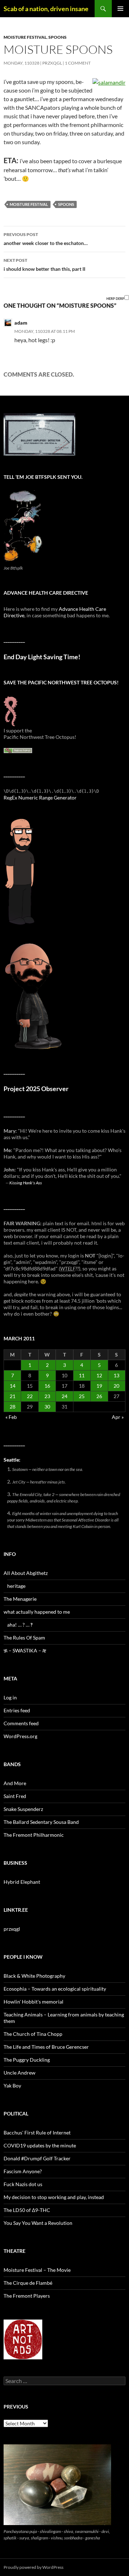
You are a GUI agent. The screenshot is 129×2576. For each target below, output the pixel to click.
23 (47, 1396)
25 (82, 1396)
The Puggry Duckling (27, 2060)
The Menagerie (20, 1599)
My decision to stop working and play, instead (54, 2197)
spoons (58, 37)
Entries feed (17, 1710)
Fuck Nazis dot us (23, 2184)
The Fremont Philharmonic (34, 1835)
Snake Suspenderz (23, 1809)
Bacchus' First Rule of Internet (37, 2132)
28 (13, 1407)
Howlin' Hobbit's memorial (34, 2002)
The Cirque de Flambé (28, 2283)
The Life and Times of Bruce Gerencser (46, 2047)
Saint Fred (15, 1796)
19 (99, 1386)
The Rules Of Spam (24, 1638)
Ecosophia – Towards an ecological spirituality (55, 1989)
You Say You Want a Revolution (38, 2223)
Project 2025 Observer (36, 1089)
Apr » (118, 1417)
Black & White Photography (34, 1976)
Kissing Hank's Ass (26, 1183)
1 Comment (78, 63)
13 (116, 1375)
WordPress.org (20, 1736)
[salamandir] (109, 82)
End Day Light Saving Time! (42, 657)
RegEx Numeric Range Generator (40, 798)
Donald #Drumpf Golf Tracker (37, 2158)
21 (13, 1396)
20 (116, 1386)
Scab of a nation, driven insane (46, 9)
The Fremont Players (27, 2296)
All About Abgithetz (26, 1573)
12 (99, 1375)
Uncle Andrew (20, 2073)
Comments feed (21, 1723)
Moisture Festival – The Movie (37, 2270)
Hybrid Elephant (22, 1882)
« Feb (11, 1417)
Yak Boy (12, 2086)
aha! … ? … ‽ (20, 1625)
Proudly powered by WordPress (34, 2567)
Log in (10, 1697)
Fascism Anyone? (23, 2171)
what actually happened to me (37, 1612)
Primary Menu (120, 9)
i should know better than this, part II (44, 265)
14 (13, 1386)
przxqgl (52, 63)
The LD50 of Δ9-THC (27, 2210)
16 (47, 1386)
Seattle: (12, 1460)
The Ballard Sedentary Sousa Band (41, 1822)
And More (15, 1783)
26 (99, 1396)
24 (64, 1396)
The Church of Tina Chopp (33, 2034)
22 (30, 1396)
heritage (16, 1586)
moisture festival (25, 37)
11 (82, 1375)
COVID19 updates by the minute (40, 2145)
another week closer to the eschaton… (46, 239)
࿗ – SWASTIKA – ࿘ (25, 1650)
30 (47, 1407)
